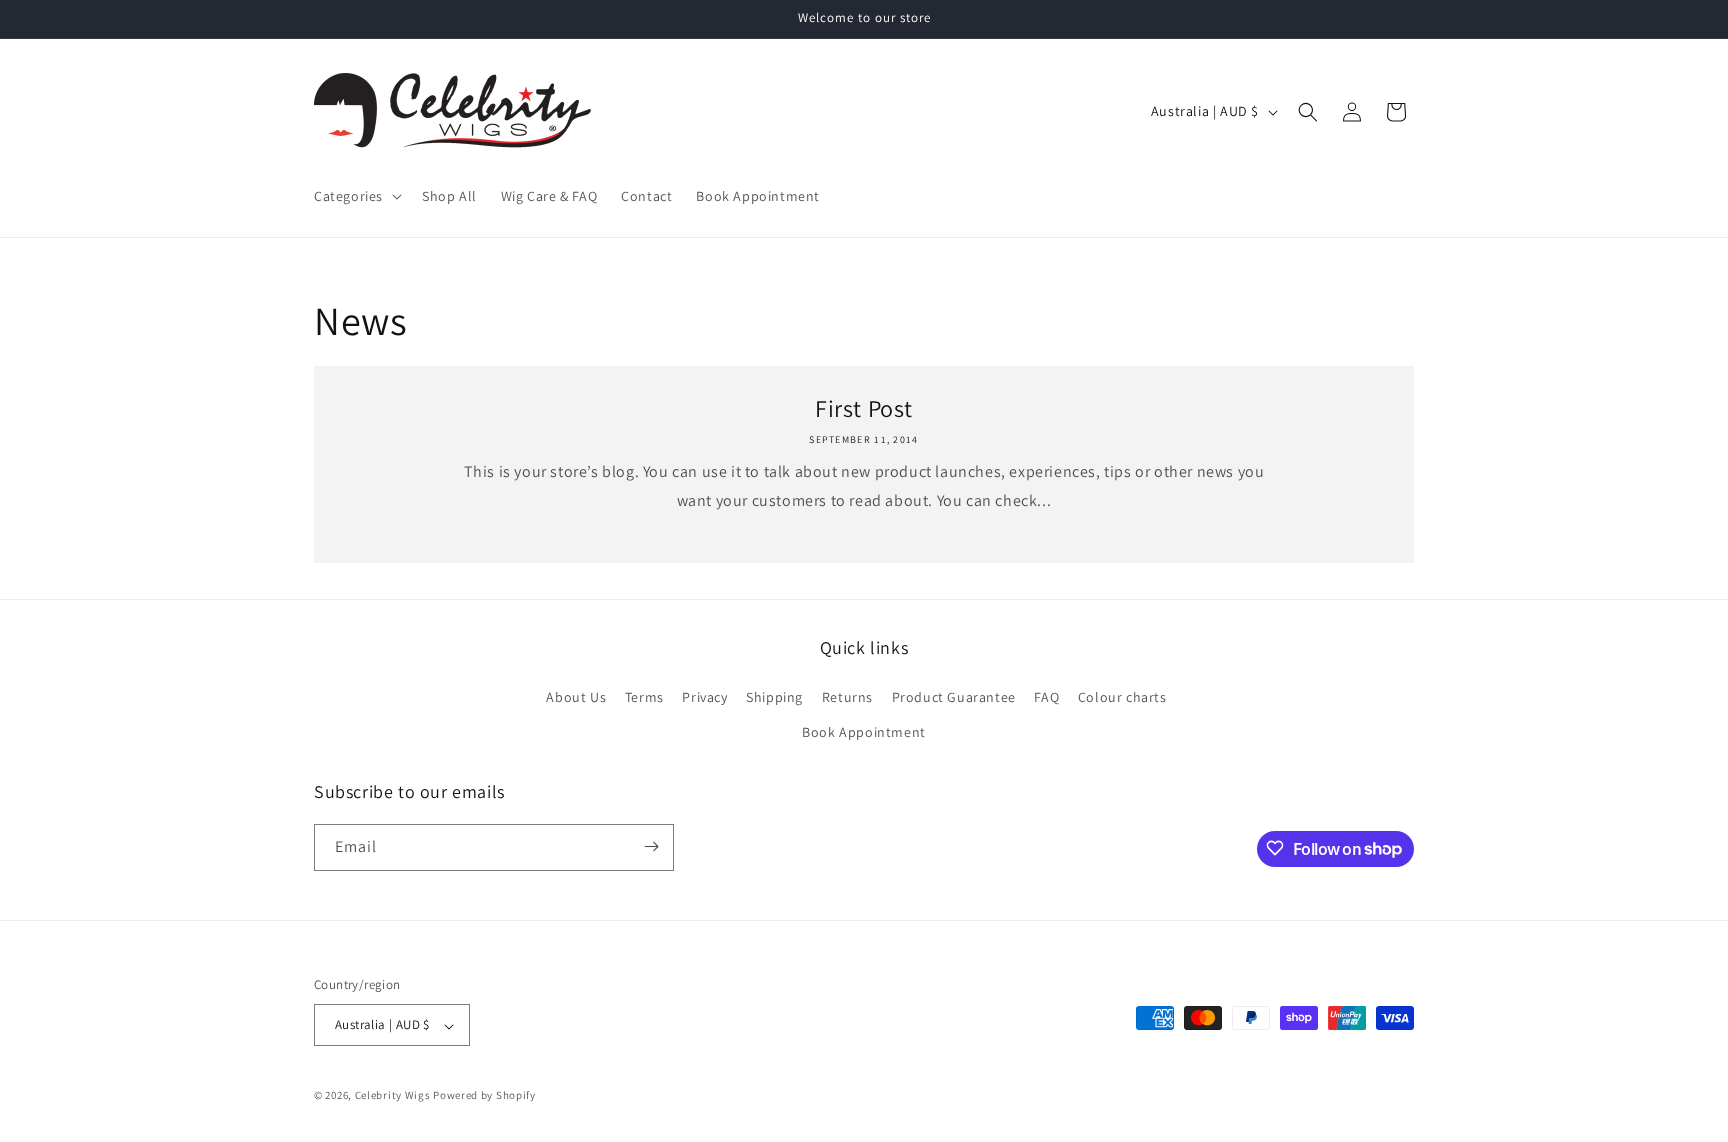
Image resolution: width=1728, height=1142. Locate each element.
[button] (356, 196)
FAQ (1046, 696)
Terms (644, 696)
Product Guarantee (954, 696)
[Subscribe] (651, 846)
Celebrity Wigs (393, 1096)
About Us (576, 696)
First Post (864, 408)
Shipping (774, 696)
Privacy (704, 696)
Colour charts (1122, 696)
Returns (847, 696)
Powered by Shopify (484, 1096)
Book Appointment (864, 732)
